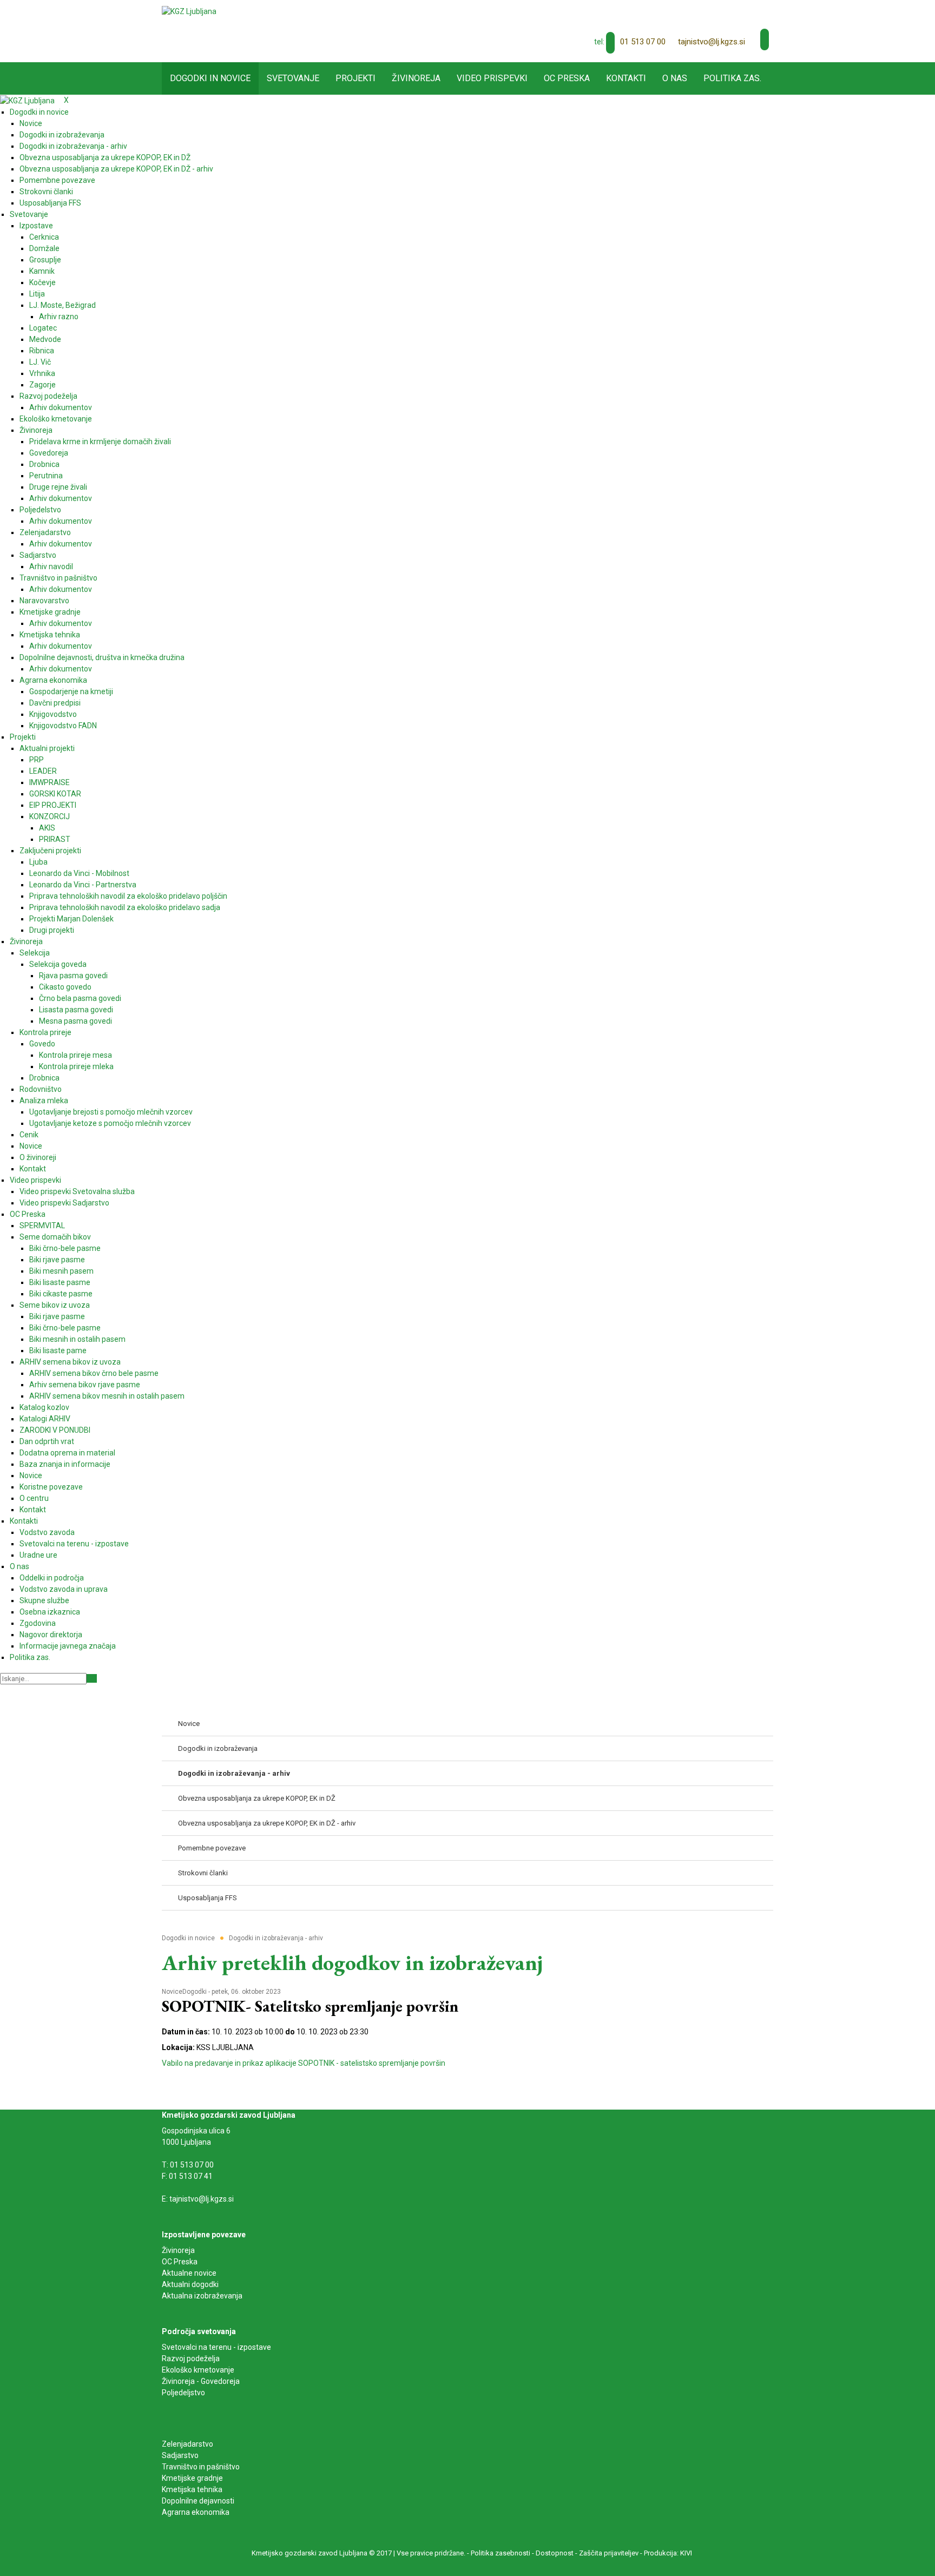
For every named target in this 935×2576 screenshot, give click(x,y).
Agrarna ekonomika (196, 2512)
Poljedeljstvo (183, 2393)
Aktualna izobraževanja (202, 2296)
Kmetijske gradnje (192, 2478)
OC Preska (180, 2262)
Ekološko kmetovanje (198, 2370)
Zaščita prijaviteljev (609, 2553)
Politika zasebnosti (501, 2553)
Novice (172, 1992)
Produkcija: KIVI (668, 2553)
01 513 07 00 (643, 42)
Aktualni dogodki (190, 2284)
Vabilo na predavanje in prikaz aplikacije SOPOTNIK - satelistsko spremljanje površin (304, 2063)
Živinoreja (179, 2250)
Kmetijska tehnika (192, 2489)
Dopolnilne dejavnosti (198, 2501)
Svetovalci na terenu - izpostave (216, 2347)
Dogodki (195, 1992)
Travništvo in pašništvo (201, 2467)
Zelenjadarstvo (187, 2444)
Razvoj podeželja (191, 2358)
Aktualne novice (190, 2273)
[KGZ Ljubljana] (189, 11)
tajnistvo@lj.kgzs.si (712, 42)
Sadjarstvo (180, 2455)
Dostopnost (555, 2553)
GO (92, 1678)
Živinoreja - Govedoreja (201, 2381)
